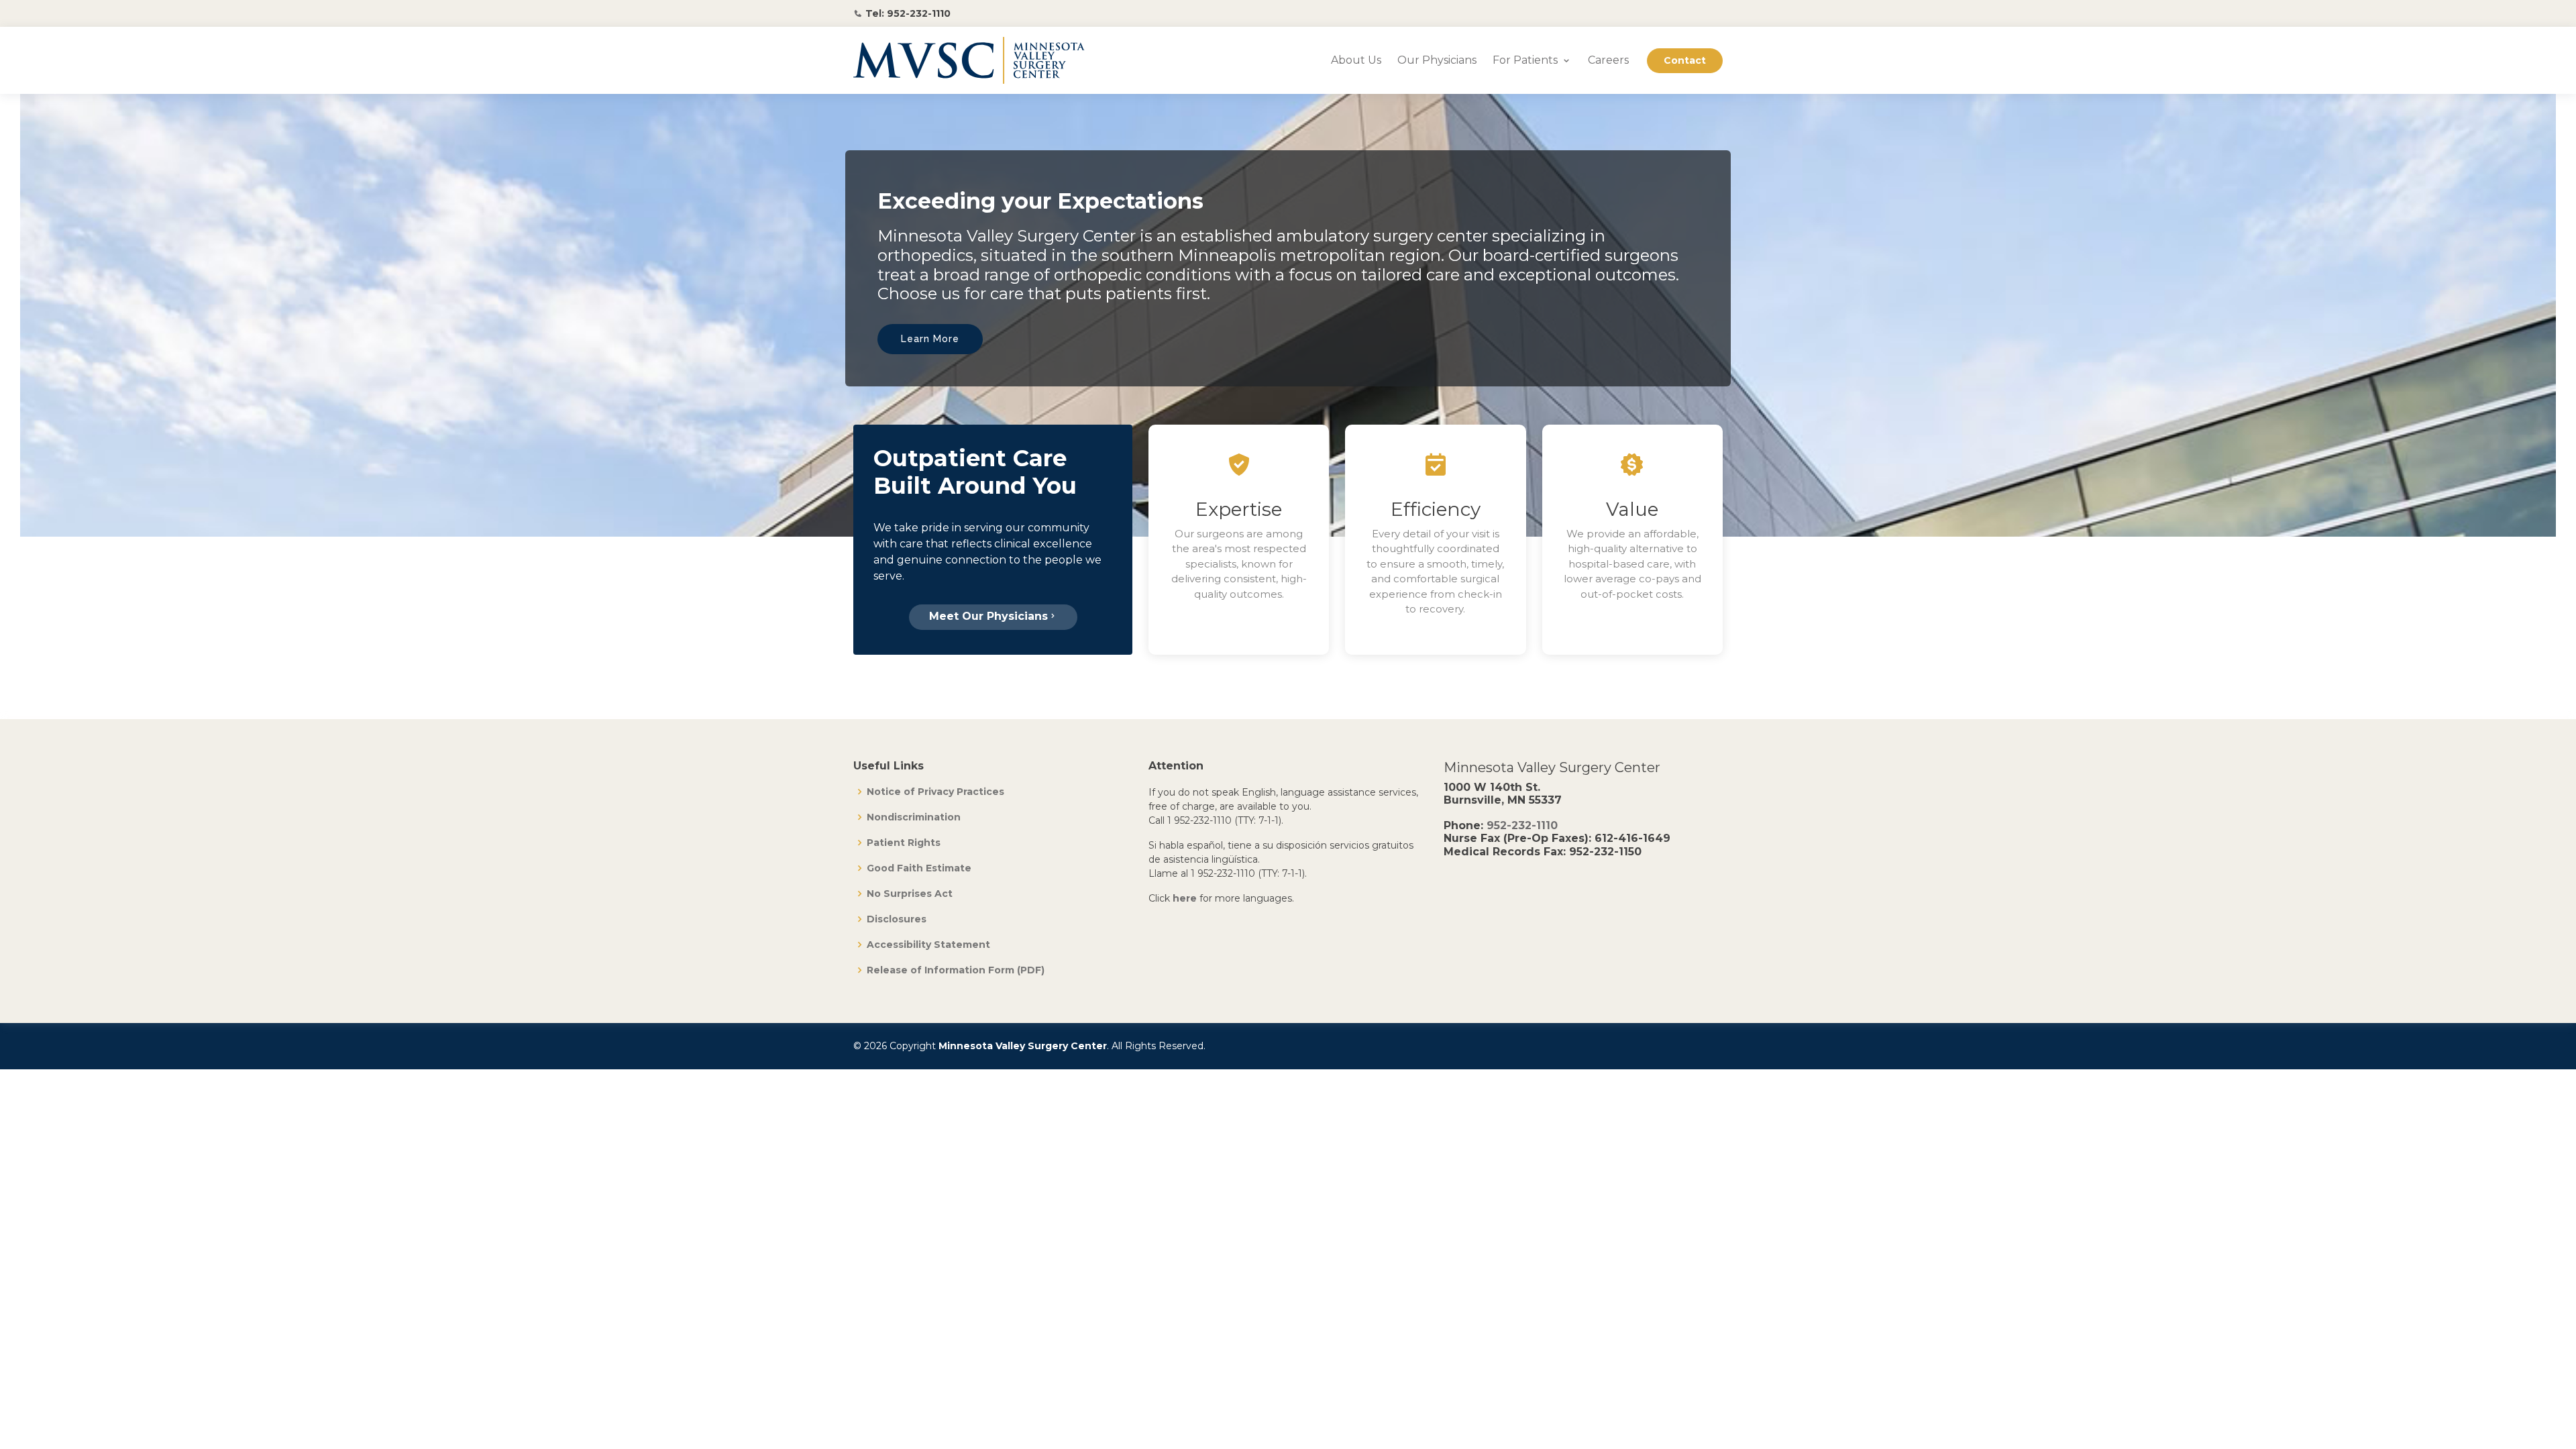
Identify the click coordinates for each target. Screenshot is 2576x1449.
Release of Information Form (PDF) (956, 970)
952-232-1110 (1522, 825)
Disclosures (897, 919)
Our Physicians (1437, 60)
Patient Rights (904, 843)
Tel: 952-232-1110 (908, 13)
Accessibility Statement (928, 945)
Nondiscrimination (914, 817)
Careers (1608, 60)
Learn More (930, 339)
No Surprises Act (910, 894)
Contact (1685, 60)
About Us (1356, 60)
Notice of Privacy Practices (935, 792)
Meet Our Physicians (988, 616)
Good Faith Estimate (919, 868)
